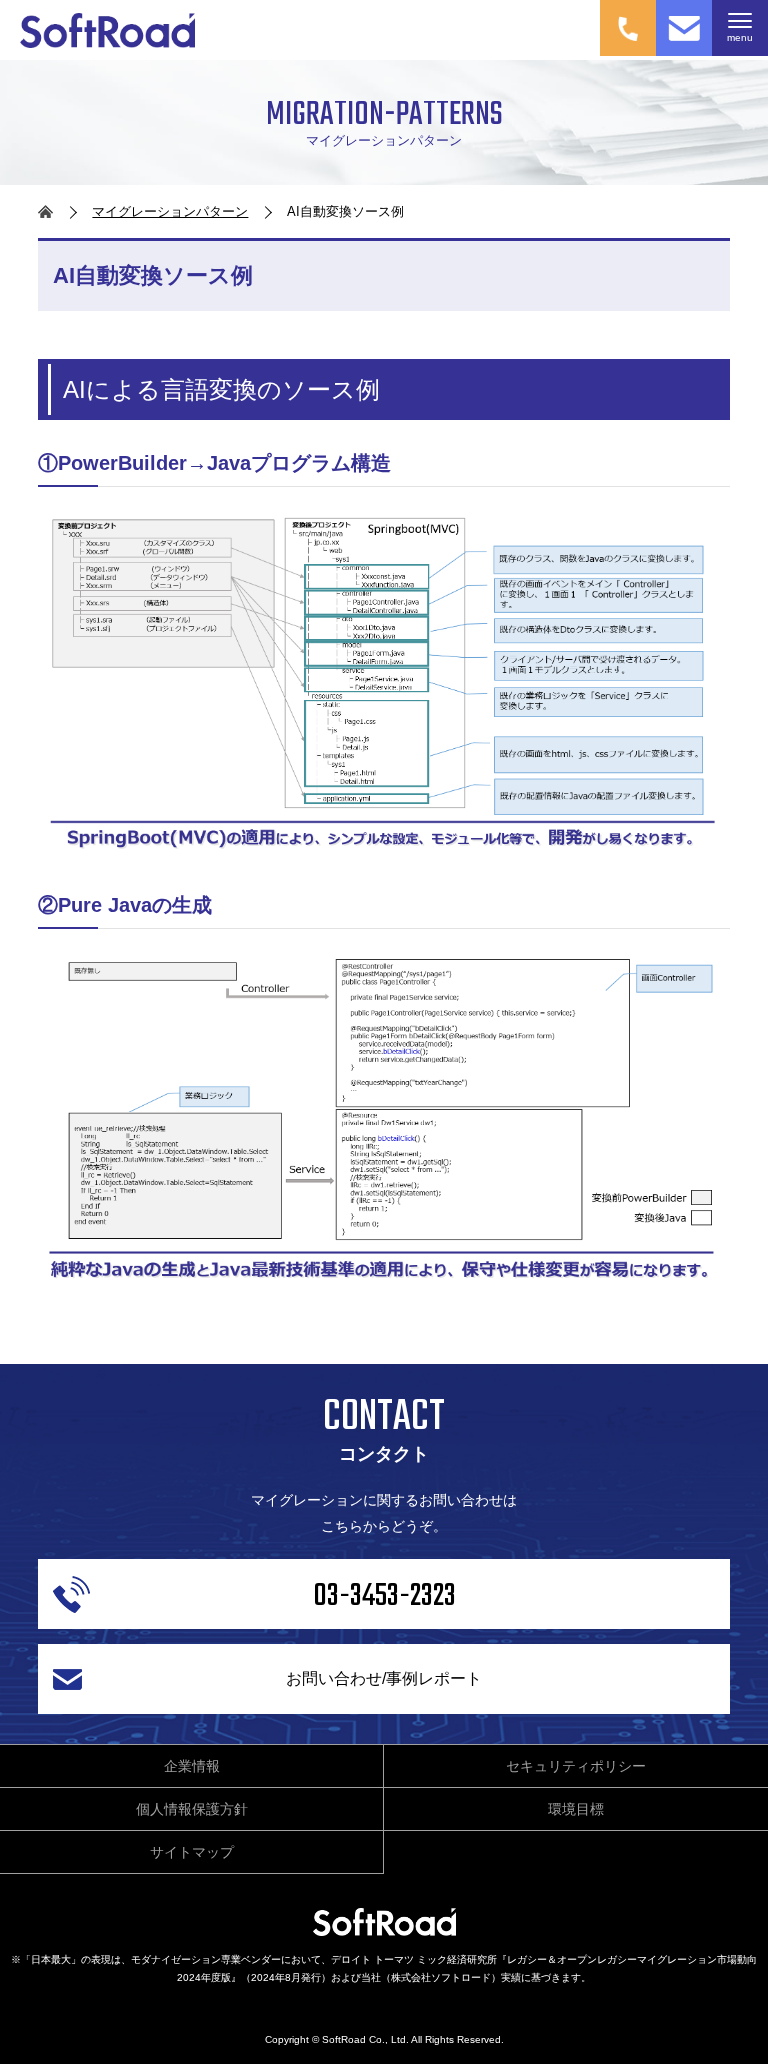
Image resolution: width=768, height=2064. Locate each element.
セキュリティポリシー (576, 1766)
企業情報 (192, 1766)
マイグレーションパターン (170, 211)
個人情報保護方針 (192, 1809)
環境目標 (576, 1809)
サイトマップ (192, 1852)
